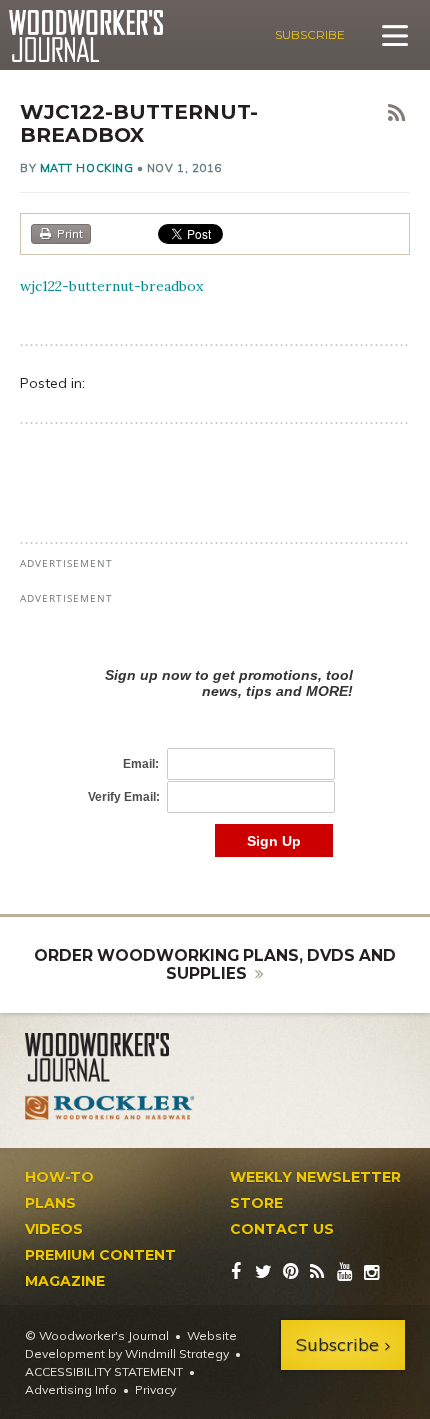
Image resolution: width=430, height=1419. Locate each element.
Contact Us (282, 1229)
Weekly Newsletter (315, 1177)
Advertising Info (71, 1389)
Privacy (155, 1389)
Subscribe (310, 34)
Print (70, 233)
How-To (59, 1177)
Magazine (65, 1281)
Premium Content (100, 1255)
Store (256, 1203)
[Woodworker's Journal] (110, 1058)
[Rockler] (110, 1108)
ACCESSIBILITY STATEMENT (104, 1371)
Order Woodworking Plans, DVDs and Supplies (215, 964)
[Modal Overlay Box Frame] (215, 741)
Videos (54, 1229)
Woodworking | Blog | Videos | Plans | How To (85, 36)
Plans (50, 1203)
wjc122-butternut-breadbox (111, 286)
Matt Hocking (87, 168)
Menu (395, 35)
